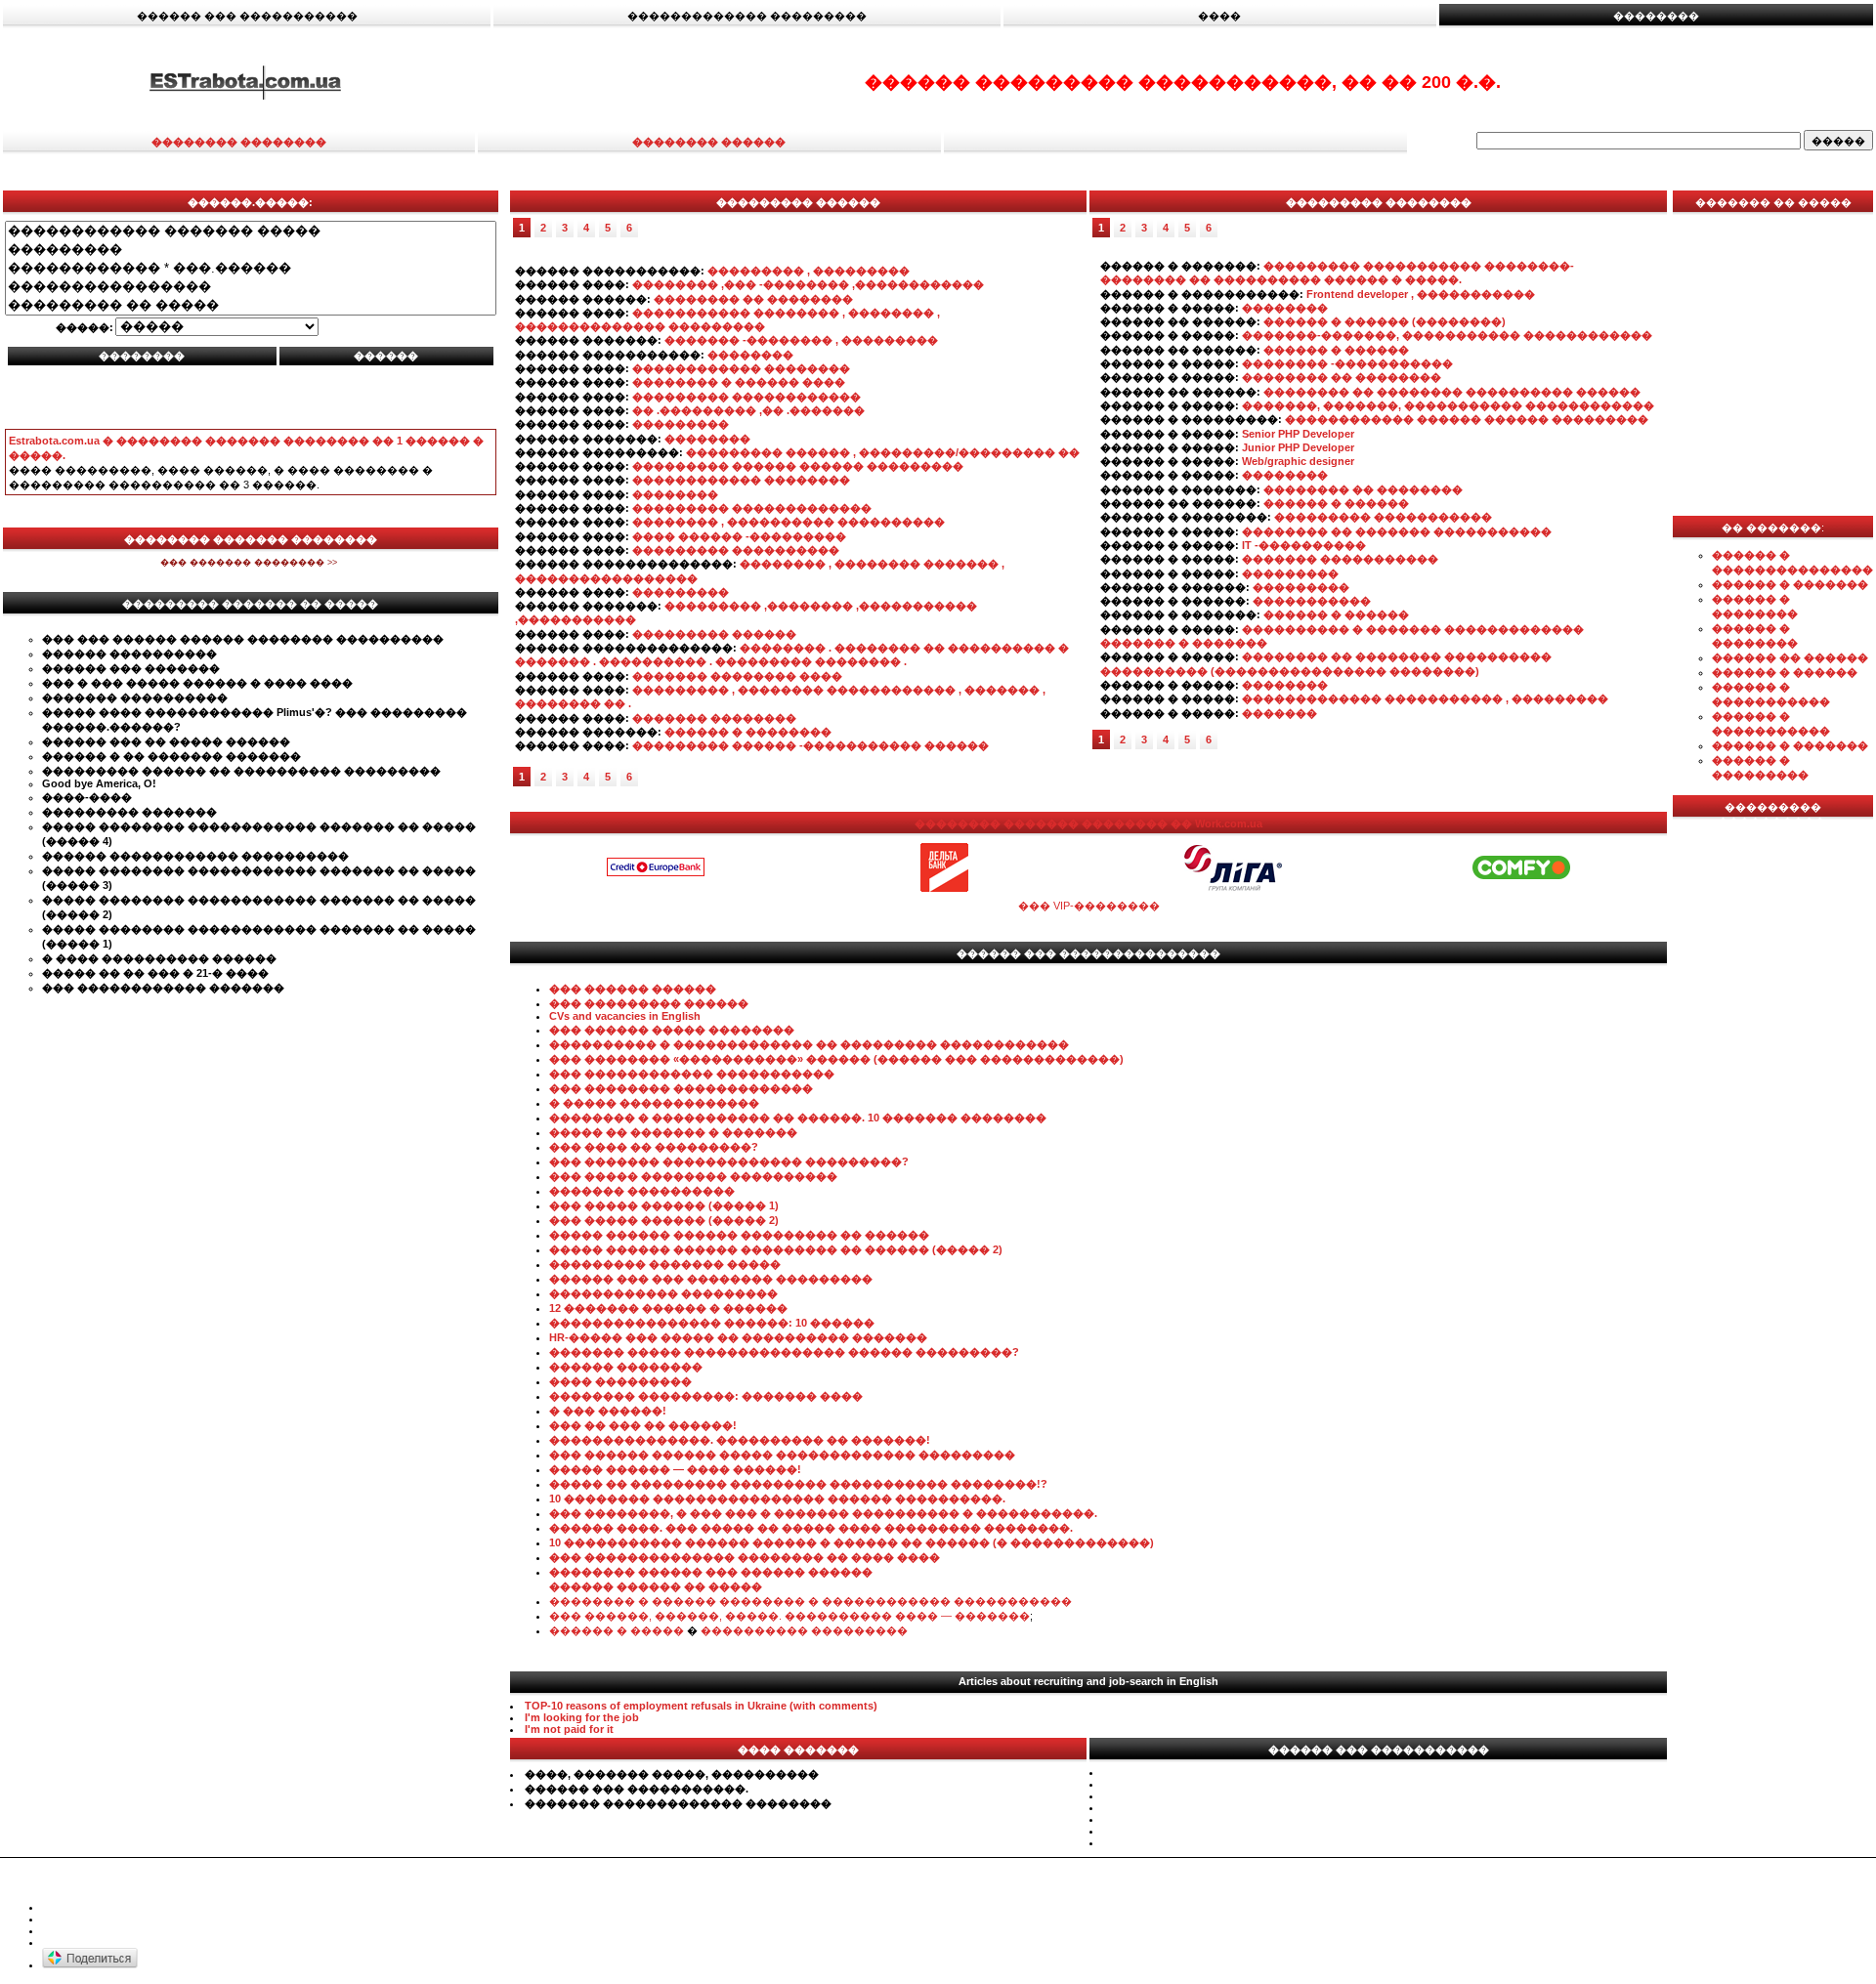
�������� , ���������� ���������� (789, 522)
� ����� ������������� (654, 1103)
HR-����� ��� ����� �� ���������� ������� (738, 1337)
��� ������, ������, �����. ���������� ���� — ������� (789, 1616)
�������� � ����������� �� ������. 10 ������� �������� (798, 1118)
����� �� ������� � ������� (673, 1132)
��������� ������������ (746, 397)
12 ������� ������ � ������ (668, 1308)
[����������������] (251, 287)
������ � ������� (1790, 584)
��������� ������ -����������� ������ (810, 745)
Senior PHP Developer (1298, 434)
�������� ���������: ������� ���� (706, 1396)
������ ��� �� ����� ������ (166, 741)
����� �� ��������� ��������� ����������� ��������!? (798, 1484)
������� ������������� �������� (678, 1803)
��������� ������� (129, 812)
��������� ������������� (752, 508)
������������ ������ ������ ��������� (1467, 419)
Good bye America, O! (99, 783)
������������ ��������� (663, 1293)
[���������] (251, 250)
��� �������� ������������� (681, 1088)
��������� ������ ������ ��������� (798, 466)
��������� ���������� (736, 550)
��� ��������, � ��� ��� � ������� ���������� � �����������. (823, 1513)
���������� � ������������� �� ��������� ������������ (809, 1044)
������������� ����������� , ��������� (1425, 698)
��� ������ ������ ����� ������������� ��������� (782, 1455)
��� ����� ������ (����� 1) (664, 1205)
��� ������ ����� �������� (672, 1030)
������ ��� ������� (131, 668)
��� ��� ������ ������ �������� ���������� (243, 639)
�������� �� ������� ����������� (1397, 531)
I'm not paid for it (569, 1729)
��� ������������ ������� (163, 988)
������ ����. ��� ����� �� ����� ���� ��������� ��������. (811, 1528)
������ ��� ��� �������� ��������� (711, 1279)
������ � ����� (617, 1630)
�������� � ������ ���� (739, 382)
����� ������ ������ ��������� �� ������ (739, 1235)
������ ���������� (129, 654)
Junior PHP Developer (1298, 447)
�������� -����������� (1347, 363)
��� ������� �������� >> (250, 563)
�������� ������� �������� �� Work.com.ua (1088, 823)
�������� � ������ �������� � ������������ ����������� (810, 1601)
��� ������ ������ (633, 989)
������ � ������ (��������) (1385, 321)
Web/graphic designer (1298, 461)
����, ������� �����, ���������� (672, 1774)
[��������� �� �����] (251, 305)
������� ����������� (1340, 559)
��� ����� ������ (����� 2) (664, 1220)
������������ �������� (741, 368)
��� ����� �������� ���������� (693, 1176)
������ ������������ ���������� (195, 856)
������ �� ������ (1790, 657)
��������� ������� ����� (665, 1264)
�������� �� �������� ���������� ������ (1452, 392)
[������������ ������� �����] (251, 231)
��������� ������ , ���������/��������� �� (883, 452)
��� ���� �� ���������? (654, 1147)
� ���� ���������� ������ (159, 958)
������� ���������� (135, 697)
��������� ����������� (1383, 517)
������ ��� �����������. (637, 1789)
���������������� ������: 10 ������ (712, 1323)
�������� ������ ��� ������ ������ (711, 1572)
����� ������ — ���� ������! (675, 1469)
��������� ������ (714, 634)
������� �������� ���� (737, 676)
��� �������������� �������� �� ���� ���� (745, 1557)
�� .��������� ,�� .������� (748, 410)
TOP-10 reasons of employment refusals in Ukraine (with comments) (701, 1706)
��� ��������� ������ (649, 1003)
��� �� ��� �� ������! (643, 1425)
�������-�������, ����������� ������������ (1447, 335)
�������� (750, 355)
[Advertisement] (250, 398)
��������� (681, 424)
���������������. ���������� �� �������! (740, 1440)
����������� (1312, 601)
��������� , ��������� (809, 271)
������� (1279, 713)
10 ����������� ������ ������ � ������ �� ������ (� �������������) (852, 1542)
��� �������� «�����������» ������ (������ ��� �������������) (836, 1059)
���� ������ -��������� (739, 536)
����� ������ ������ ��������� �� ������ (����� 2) (776, 1249)
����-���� (87, 797)
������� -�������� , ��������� (801, 340)
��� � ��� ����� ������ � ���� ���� (197, 683)
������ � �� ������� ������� (171, 756)
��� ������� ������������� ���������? (729, 1161)
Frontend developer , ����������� (1421, 294)
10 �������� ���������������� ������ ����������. (777, 1499)
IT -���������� (1304, 545)
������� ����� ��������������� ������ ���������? (784, 1352)
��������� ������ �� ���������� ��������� (241, 771)
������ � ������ (1336, 350)
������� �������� (714, 718)
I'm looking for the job (582, 1717)
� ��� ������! (608, 1411)
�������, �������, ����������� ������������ (1448, 405)
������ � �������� (748, 732)
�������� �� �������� (753, 299)
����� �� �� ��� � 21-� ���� (155, 973)
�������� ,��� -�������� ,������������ (808, 284)
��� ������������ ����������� (692, 1074)
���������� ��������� (804, 1630)
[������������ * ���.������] (251, 268)
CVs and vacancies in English (625, 1016)
